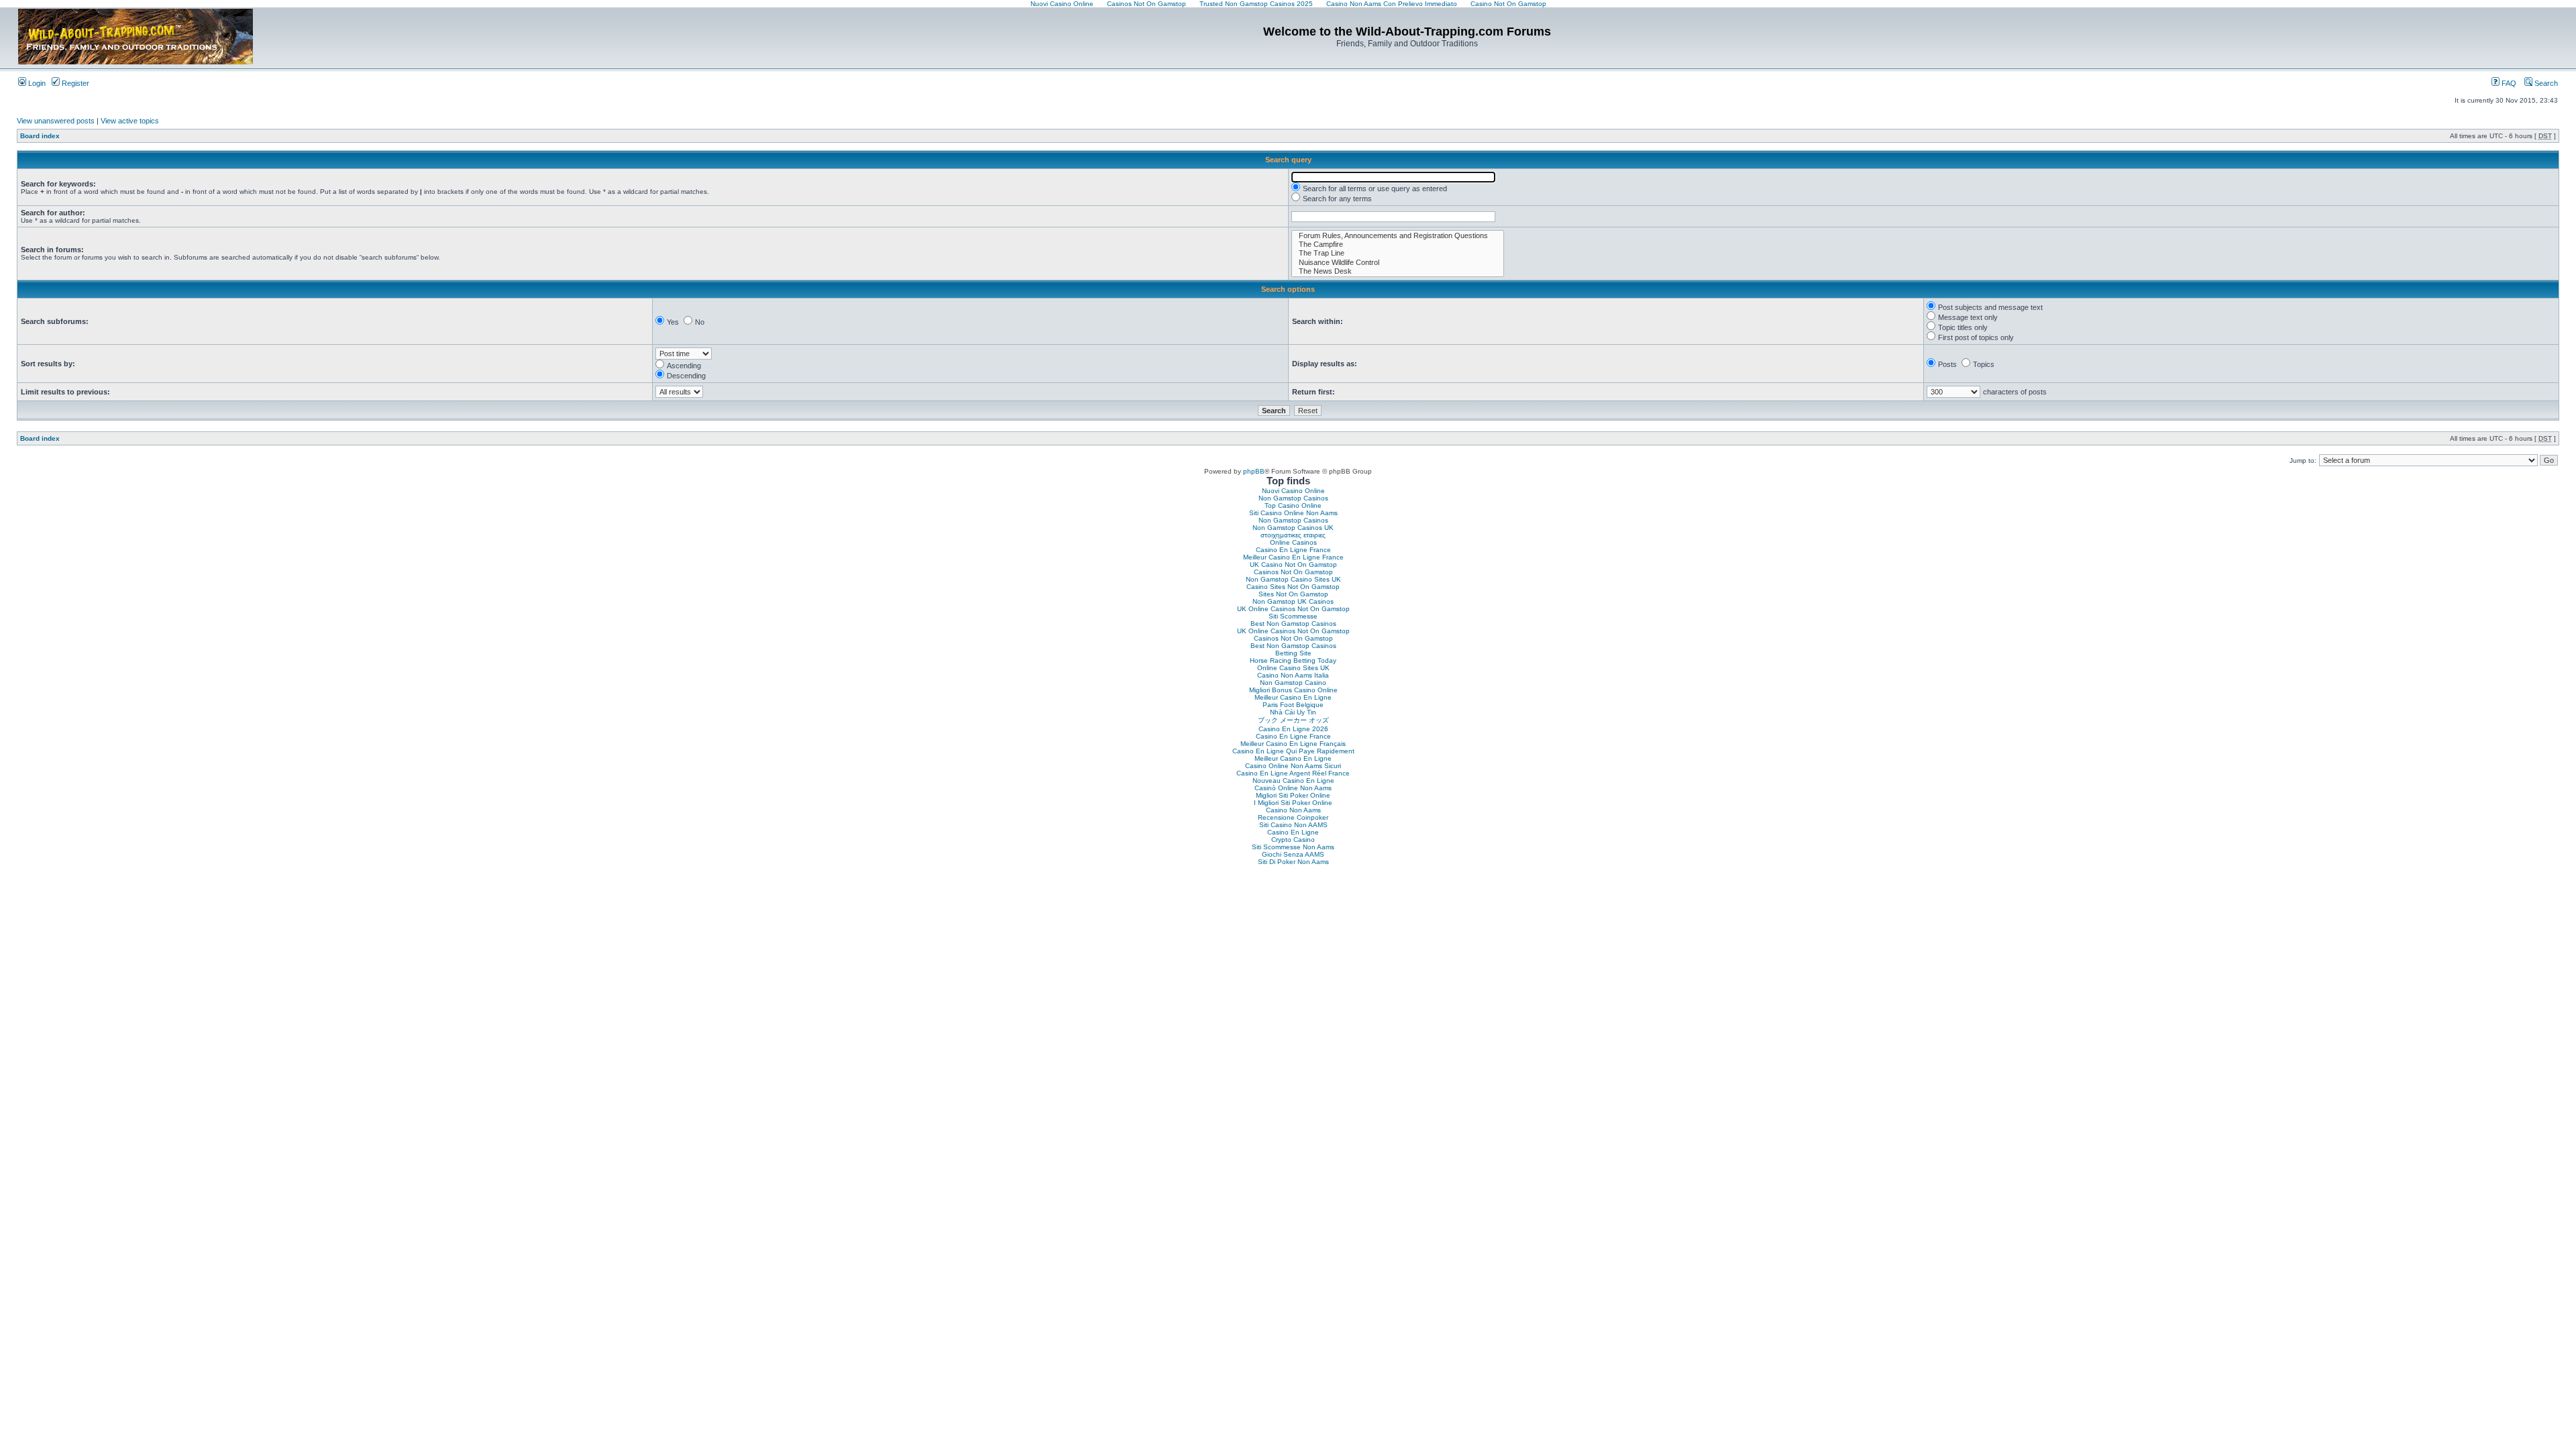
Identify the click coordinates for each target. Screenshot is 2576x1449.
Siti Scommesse (1293, 616)
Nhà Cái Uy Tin (1293, 712)
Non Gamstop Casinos (1293, 498)
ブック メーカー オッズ (1293, 720)
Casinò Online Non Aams (1293, 788)
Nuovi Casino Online (1293, 491)
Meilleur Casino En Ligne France (1293, 557)
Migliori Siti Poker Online (1293, 795)
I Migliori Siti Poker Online (1293, 803)
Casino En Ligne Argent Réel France (1293, 773)
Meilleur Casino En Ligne (1293, 697)
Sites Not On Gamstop (1293, 594)
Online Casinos (1293, 542)
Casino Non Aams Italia (1293, 675)
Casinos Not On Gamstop (1293, 572)
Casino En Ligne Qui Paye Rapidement (1293, 751)
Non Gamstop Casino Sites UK (1293, 579)
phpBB (1254, 471)
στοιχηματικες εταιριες (1293, 535)
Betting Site (1293, 653)
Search (2545, 83)
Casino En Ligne (1293, 832)
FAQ (2508, 83)
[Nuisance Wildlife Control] (1398, 263)
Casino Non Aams (1293, 810)
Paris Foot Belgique (1293, 705)
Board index (40, 136)
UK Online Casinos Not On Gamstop (1293, 609)
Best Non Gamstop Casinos (1293, 624)
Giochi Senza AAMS (1293, 854)
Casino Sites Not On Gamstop (1293, 587)
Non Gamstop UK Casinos (1293, 601)
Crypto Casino (1293, 840)
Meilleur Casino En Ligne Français (1293, 744)
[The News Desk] (1398, 271)
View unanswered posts (56, 121)
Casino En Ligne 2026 (1293, 729)
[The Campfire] (1398, 245)
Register (74, 83)
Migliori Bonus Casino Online (1293, 690)
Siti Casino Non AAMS (1293, 825)
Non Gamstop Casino (1293, 683)
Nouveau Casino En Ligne (1293, 781)
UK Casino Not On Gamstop (1293, 565)
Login (36, 83)
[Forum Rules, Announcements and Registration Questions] (1398, 236)
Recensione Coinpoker (1293, 817)
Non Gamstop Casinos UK (1293, 528)
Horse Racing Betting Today (1293, 660)
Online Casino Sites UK (1293, 668)
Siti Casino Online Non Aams (1293, 513)
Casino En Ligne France (1293, 550)
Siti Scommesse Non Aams (1293, 847)
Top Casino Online (1293, 505)
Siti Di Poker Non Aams (1293, 862)
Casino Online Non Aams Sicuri (1293, 766)
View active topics (130, 121)
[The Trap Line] (1398, 253)
